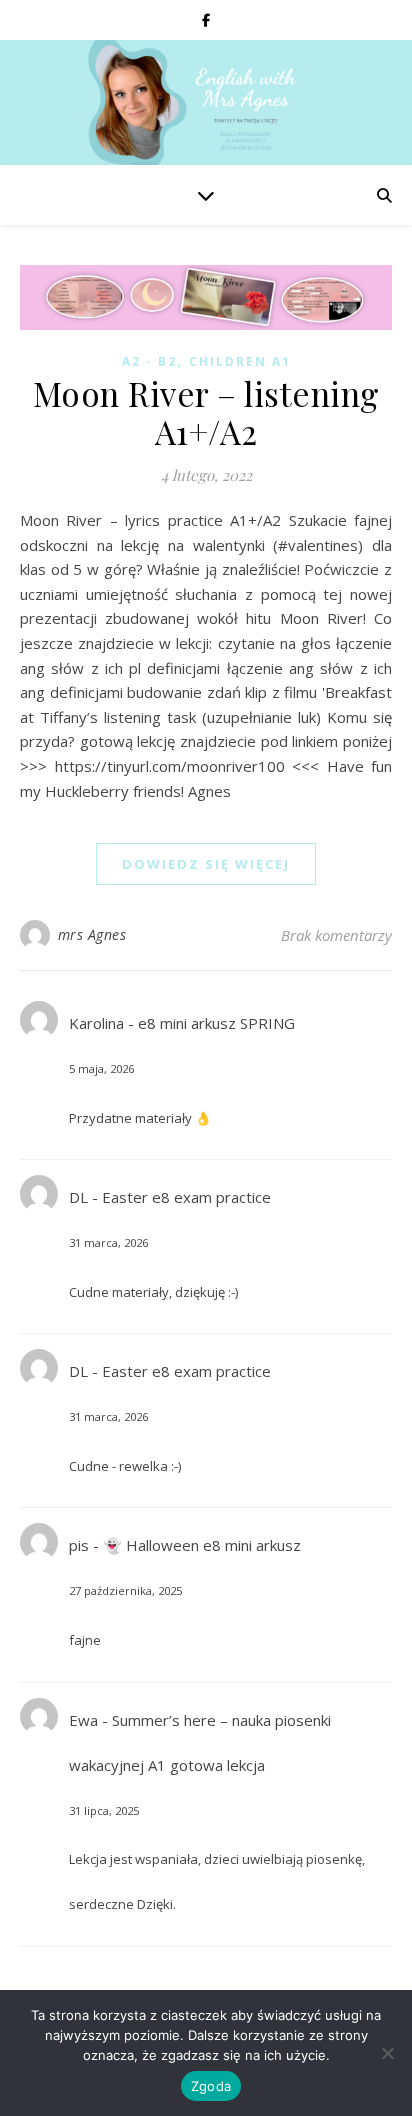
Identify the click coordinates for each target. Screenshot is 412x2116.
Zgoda (211, 2086)
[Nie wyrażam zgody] (387, 2053)
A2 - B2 (149, 361)
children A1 (240, 361)
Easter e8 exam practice (186, 1197)
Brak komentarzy (336, 935)
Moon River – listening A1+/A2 (206, 412)
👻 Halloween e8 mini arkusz (202, 1545)
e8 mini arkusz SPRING (216, 1023)
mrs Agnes (92, 934)
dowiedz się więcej (206, 864)
